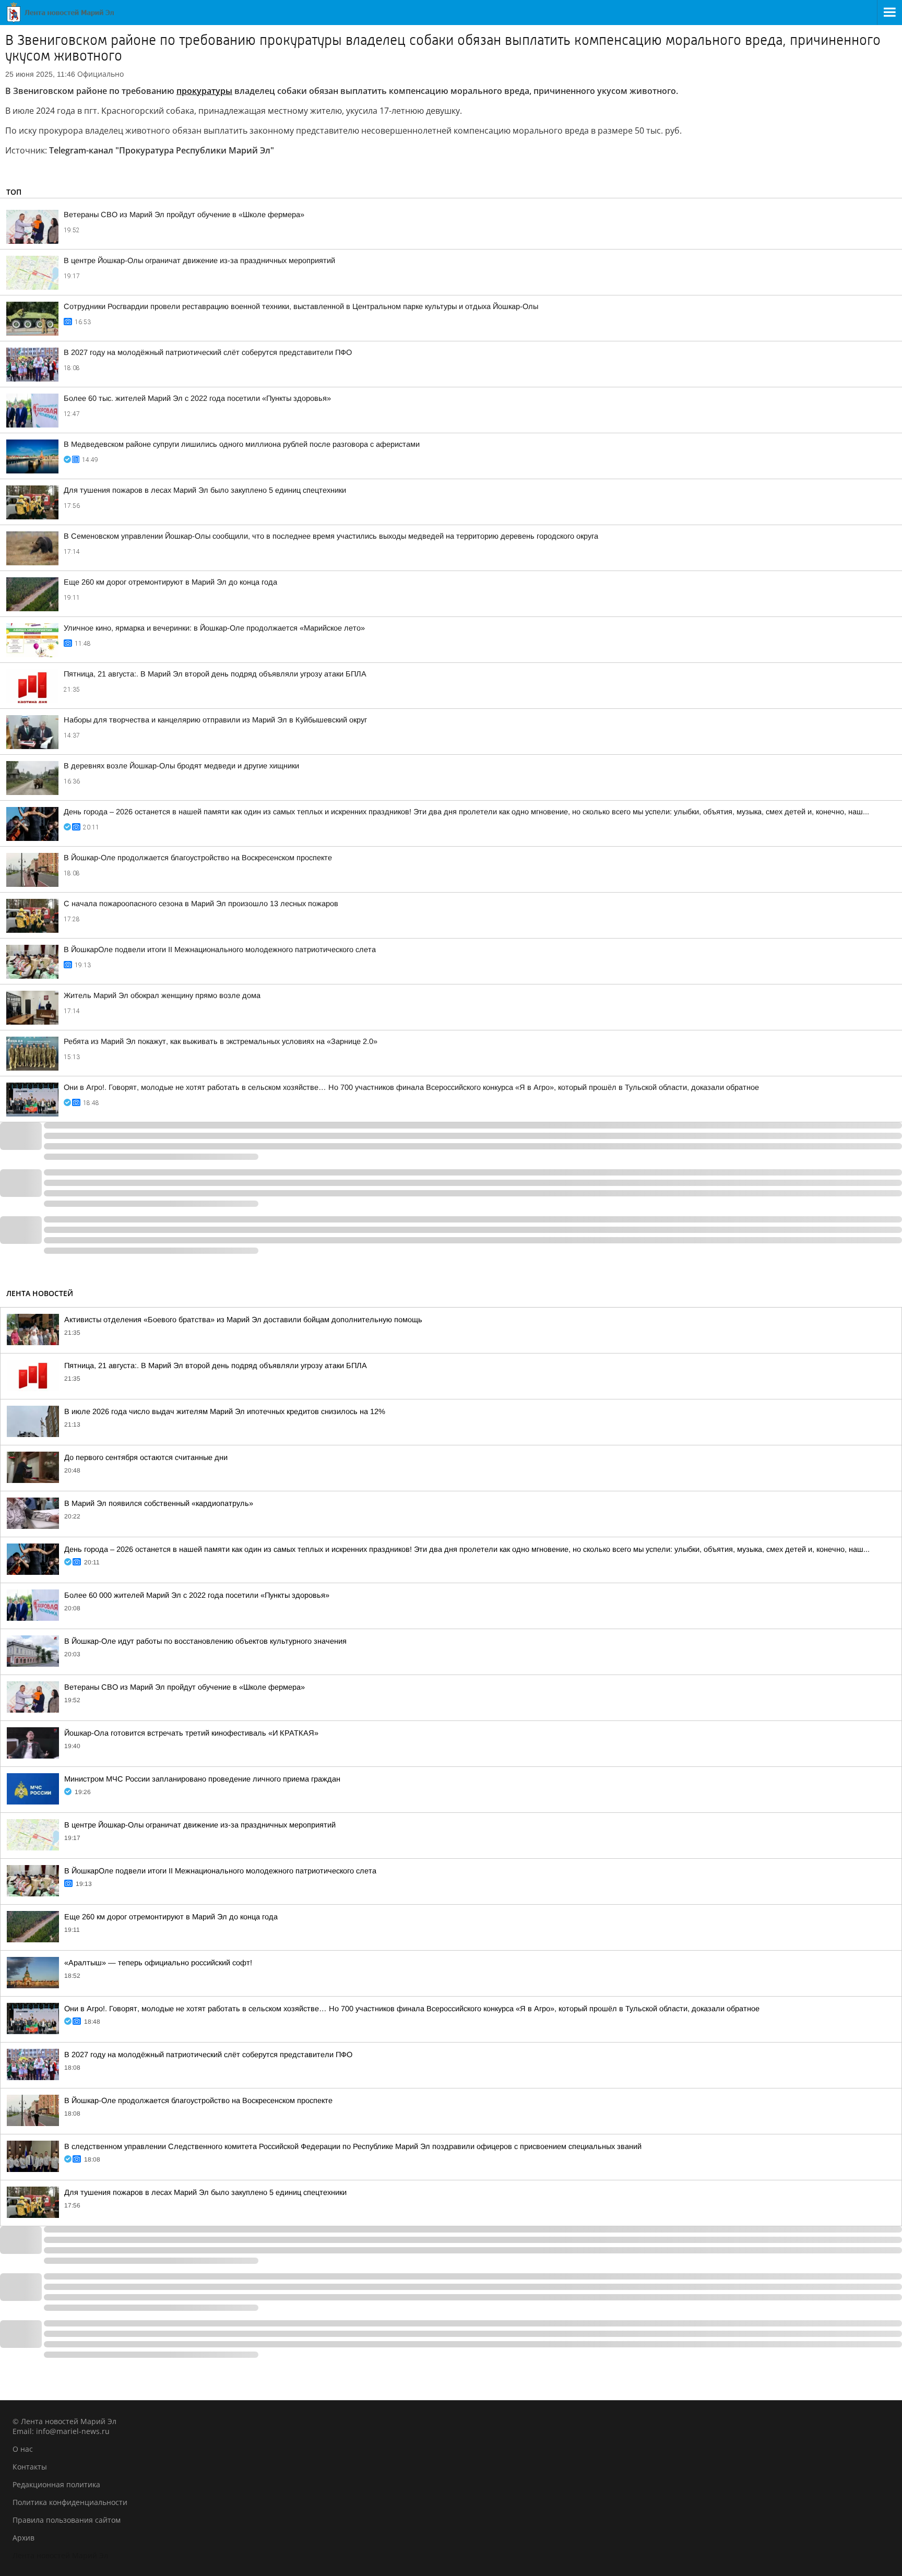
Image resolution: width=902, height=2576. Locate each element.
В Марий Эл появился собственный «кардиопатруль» (159, 1503)
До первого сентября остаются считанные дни (146, 1457)
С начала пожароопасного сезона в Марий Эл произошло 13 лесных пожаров (201, 904)
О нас (23, 2449)
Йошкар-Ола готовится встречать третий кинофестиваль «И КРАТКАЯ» (191, 1733)
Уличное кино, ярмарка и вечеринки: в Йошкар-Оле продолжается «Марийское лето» (214, 628)
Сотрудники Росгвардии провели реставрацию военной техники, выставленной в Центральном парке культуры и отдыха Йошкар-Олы (301, 306)
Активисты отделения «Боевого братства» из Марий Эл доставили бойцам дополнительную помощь (243, 1320)
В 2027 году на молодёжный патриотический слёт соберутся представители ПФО (208, 352)
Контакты (30, 2467)
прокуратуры (204, 91)
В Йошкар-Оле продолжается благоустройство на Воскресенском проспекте (198, 858)
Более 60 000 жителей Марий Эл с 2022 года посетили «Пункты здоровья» (197, 1595)
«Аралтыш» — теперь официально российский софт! (158, 1963)
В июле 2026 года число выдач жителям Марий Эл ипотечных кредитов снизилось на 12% (225, 1411)
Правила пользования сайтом (67, 2520)
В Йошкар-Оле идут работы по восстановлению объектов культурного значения (205, 1641)
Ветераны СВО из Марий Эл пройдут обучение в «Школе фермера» (184, 215)
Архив (23, 2538)
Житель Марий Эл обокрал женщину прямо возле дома (162, 995)
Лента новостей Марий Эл (60, 2555)
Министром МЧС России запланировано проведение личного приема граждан (202, 1779)
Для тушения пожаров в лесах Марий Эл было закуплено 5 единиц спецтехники (205, 490)
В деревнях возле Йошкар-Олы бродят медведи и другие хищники (181, 766)
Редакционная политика (56, 2484)
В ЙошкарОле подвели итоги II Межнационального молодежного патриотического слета (220, 949)
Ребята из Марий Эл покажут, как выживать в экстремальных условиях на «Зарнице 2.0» (221, 1041)
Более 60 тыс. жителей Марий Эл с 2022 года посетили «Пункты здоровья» (197, 398)
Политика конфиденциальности (70, 2502)
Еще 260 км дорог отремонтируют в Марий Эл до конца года (170, 582)
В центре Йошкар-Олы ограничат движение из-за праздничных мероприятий (199, 260)
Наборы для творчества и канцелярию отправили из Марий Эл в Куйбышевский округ (215, 720)
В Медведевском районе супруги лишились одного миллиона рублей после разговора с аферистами (242, 444)
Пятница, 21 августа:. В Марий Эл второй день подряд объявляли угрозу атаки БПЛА (215, 674)
